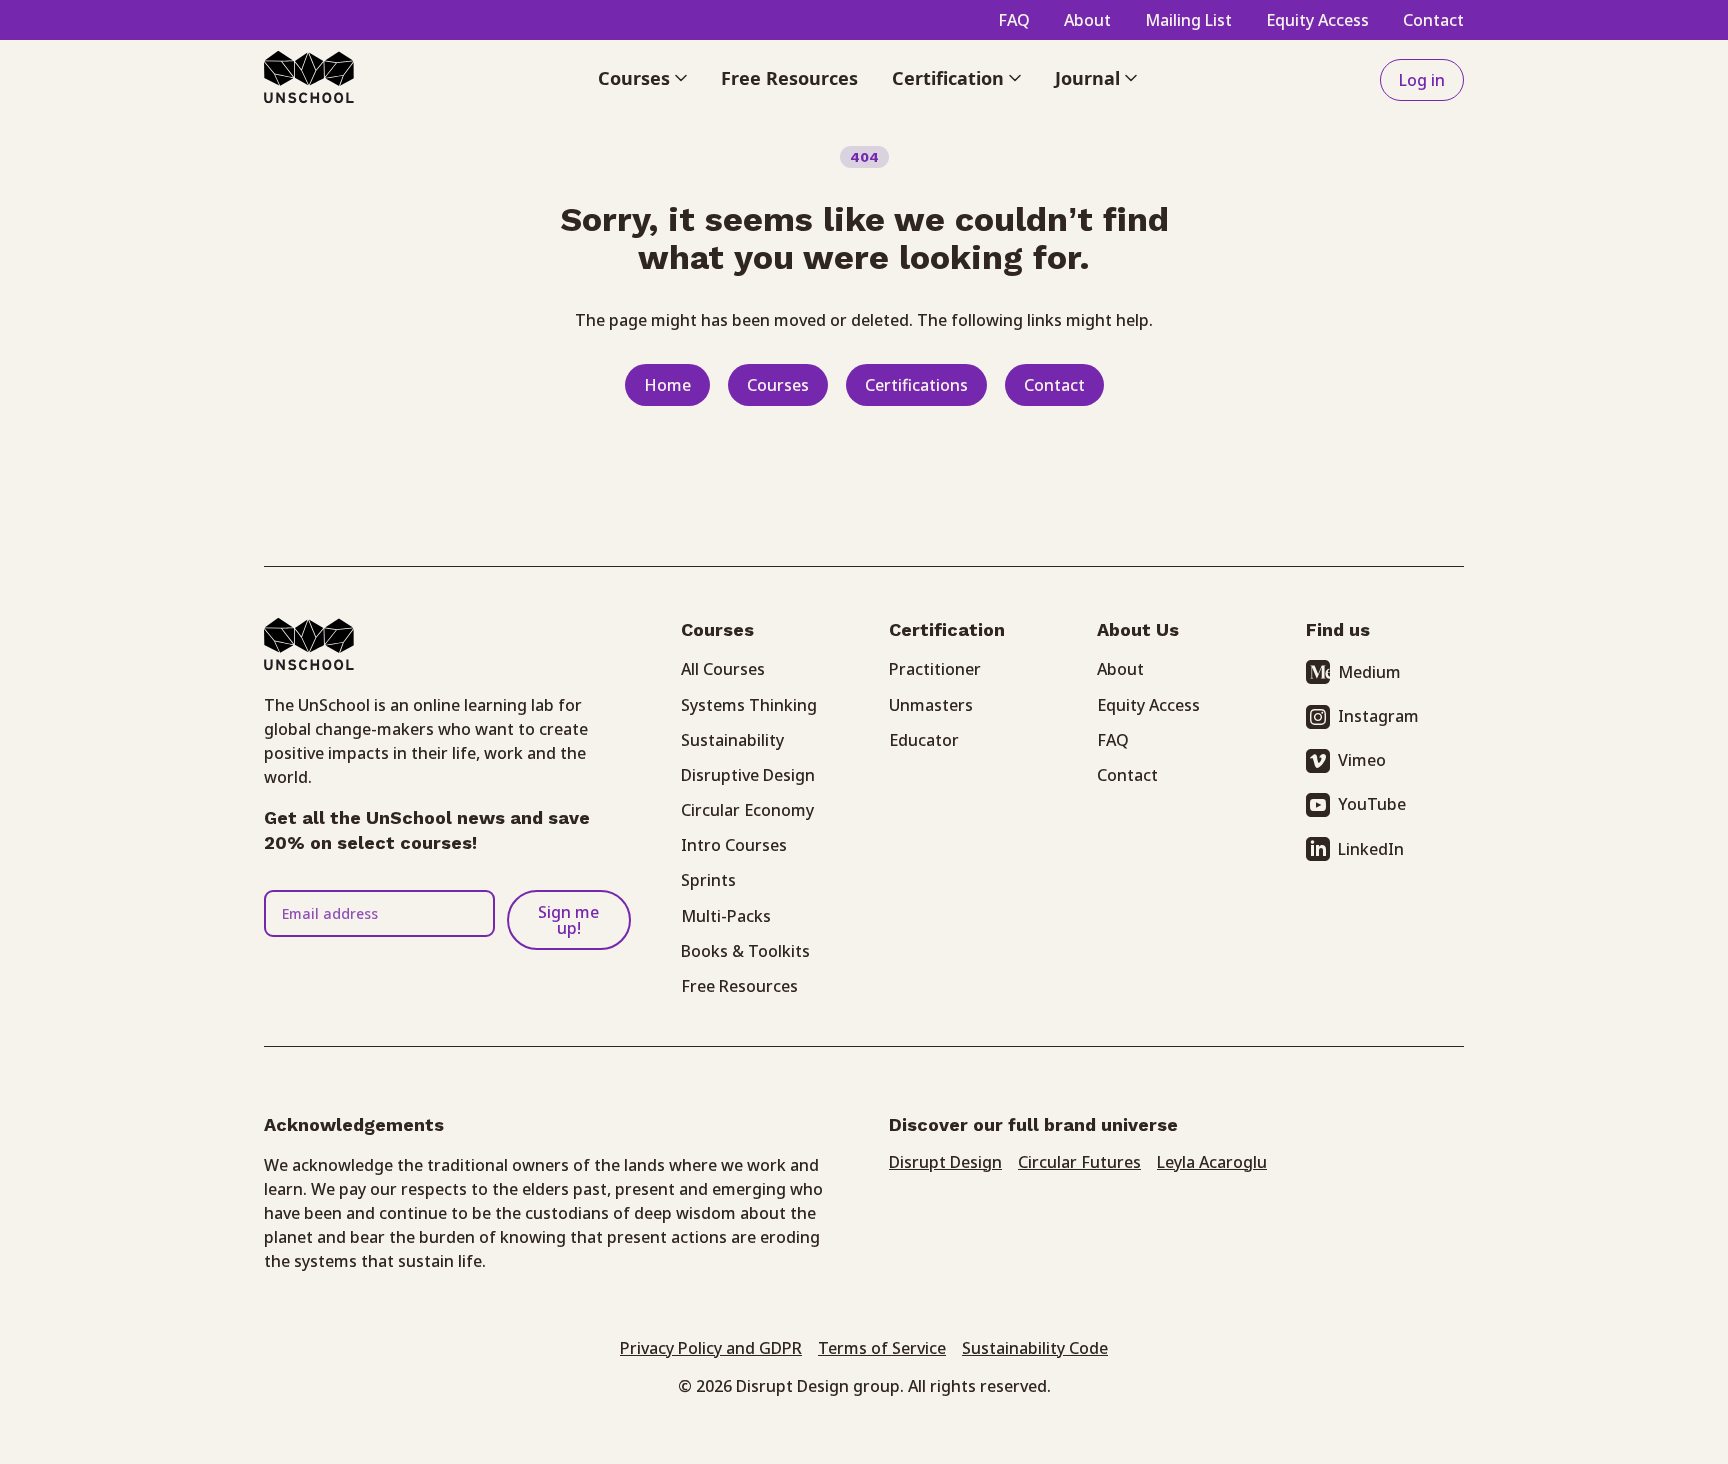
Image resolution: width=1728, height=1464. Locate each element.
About (1087, 20)
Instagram (1378, 716)
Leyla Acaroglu (1212, 1162)
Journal (1087, 80)
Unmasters (931, 705)
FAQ (1014, 20)
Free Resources (789, 80)
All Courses (723, 669)
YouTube (1372, 804)
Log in (1422, 80)
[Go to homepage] (309, 80)
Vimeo (1362, 760)
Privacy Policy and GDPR (711, 1348)
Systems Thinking (749, 705)
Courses (634, 80)
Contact (1433, 20)
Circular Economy (747, 810)
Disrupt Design (945, 1162)
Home (667, 385)
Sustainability (732, 740)
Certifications (916, 385)
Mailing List (1188, 20)
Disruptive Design (748, 775)
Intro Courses (734, 845)
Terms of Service (882, 1348)
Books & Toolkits (745, 951)
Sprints (708, 880)
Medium (1369, 672)
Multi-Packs (726, 916)
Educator (924, 740)
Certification (948, 80)
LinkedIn (1371, 849)
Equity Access (1317, 20)
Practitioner (935, 669)
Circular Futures (1079, 1162)
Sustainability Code (1035, 1348)
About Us (1138, 629)
